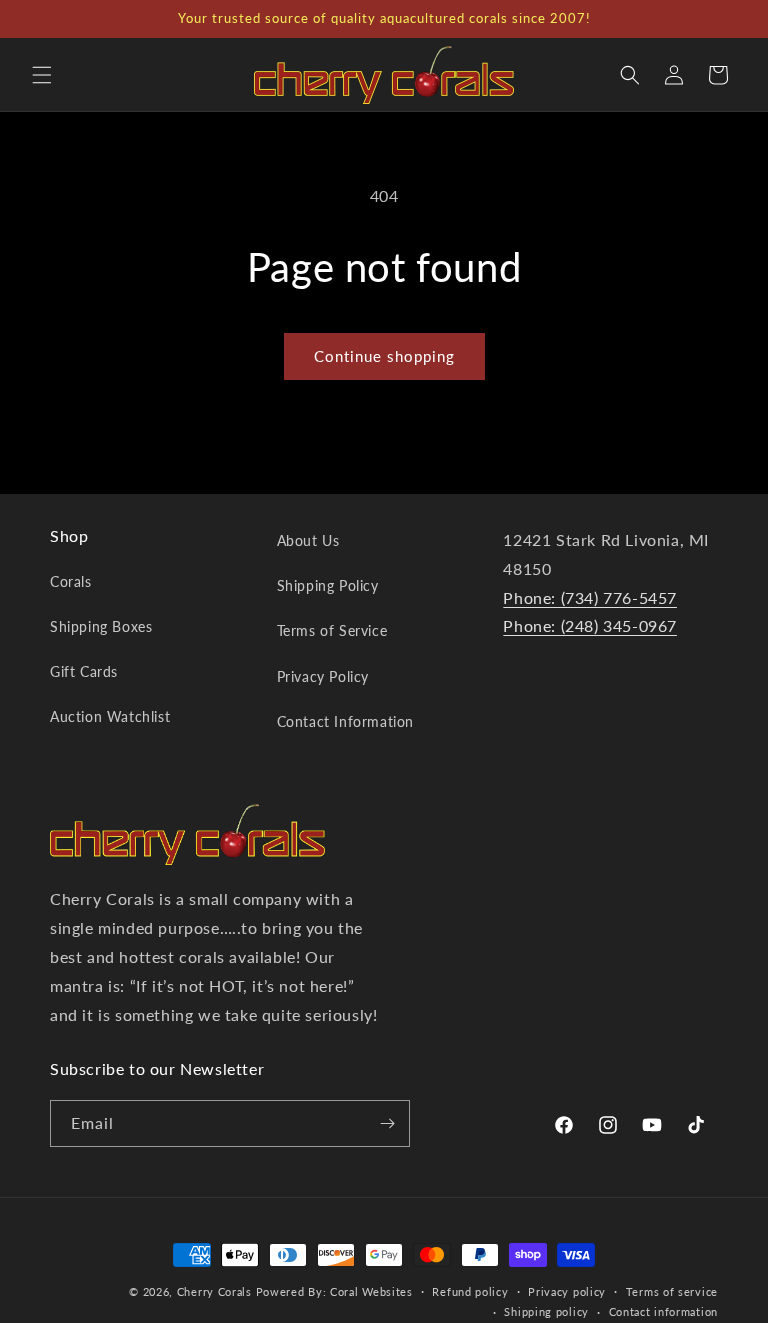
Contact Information (345, 721)
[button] (42, 75)
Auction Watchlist (110, 716)
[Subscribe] (387, 1123)
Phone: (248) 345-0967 (590, 625)
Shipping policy (546, 1311)
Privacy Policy (323, 676)
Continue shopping (384, 356)
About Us (308, 540)
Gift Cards (84, 671)
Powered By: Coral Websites (334, 1291)
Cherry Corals (214, 1291)
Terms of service (672, 1291)
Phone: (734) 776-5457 (590, 597)
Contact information (663, 1311)
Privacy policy (567, 1291)
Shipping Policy (328, 585)
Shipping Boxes (101, 626)
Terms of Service (332, 630)
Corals (71, 581)
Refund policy (470, 1291)
